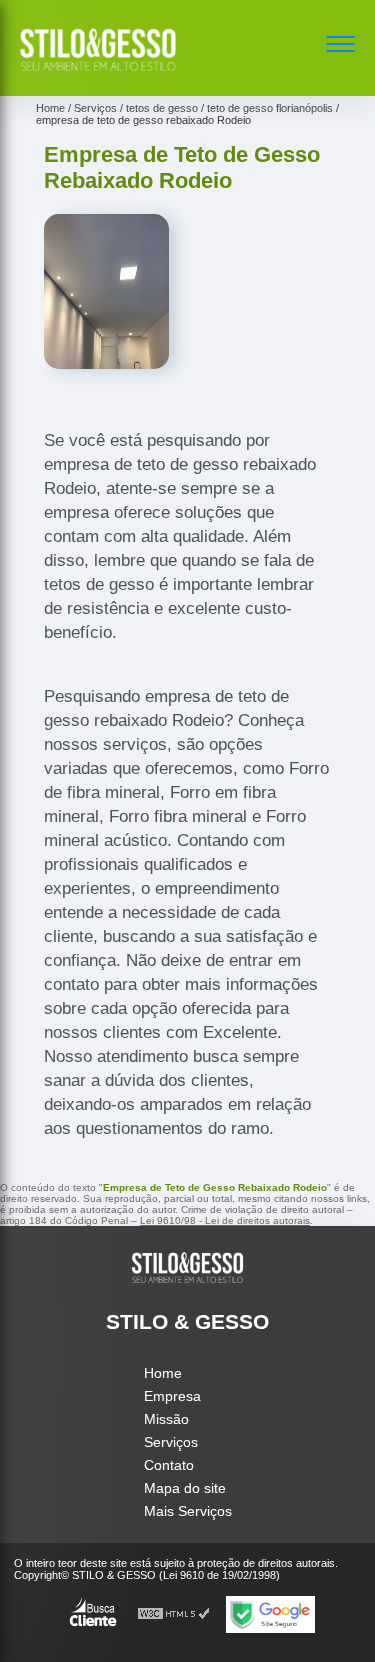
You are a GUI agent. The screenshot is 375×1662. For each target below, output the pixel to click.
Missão (166, 1419)
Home (163, 1373)
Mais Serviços (188, 1511)
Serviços (171, 1442)
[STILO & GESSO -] (98, 74)
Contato (169, 1465)
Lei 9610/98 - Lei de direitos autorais (225, 1220)
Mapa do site (185, 1488)
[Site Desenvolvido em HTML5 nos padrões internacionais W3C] (174, 1614)
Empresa (172, 1396)
